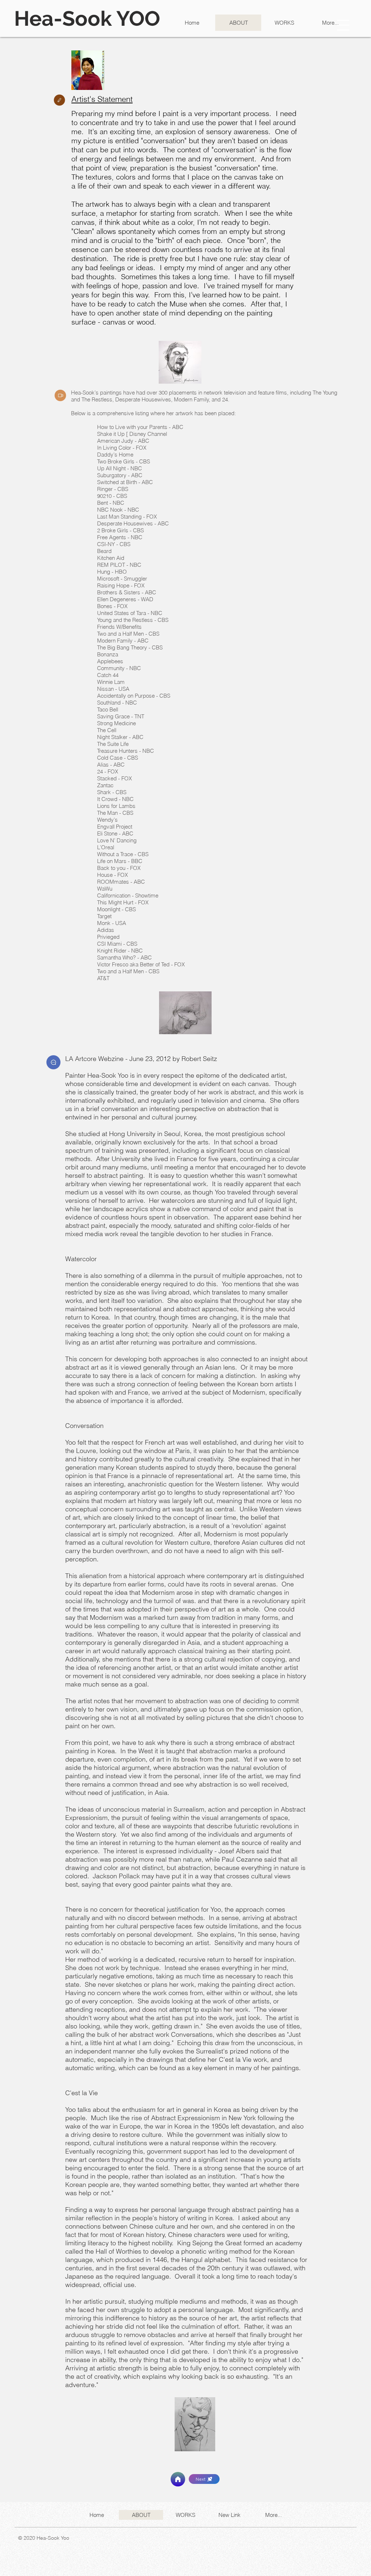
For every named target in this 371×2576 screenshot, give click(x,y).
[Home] (178, 2479)
